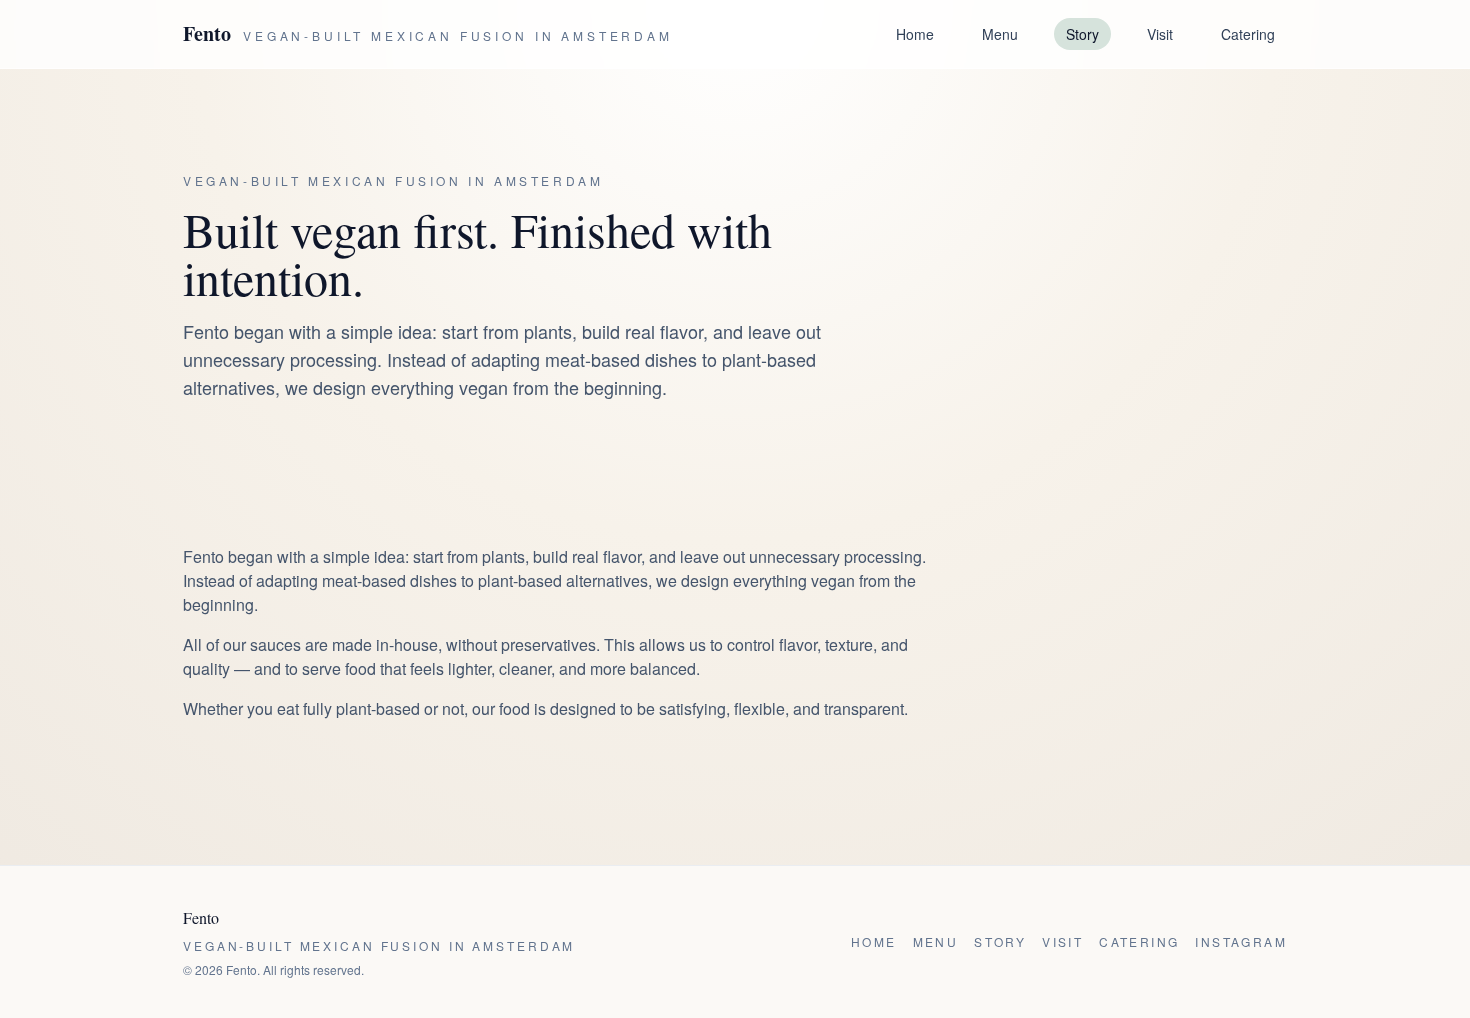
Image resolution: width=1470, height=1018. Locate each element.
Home (915, 34)
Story (1082, 34)
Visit (1160, 34)
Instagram (1241, 942)
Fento (207, 34)
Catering (1248, 34)
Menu (1000, 34)
